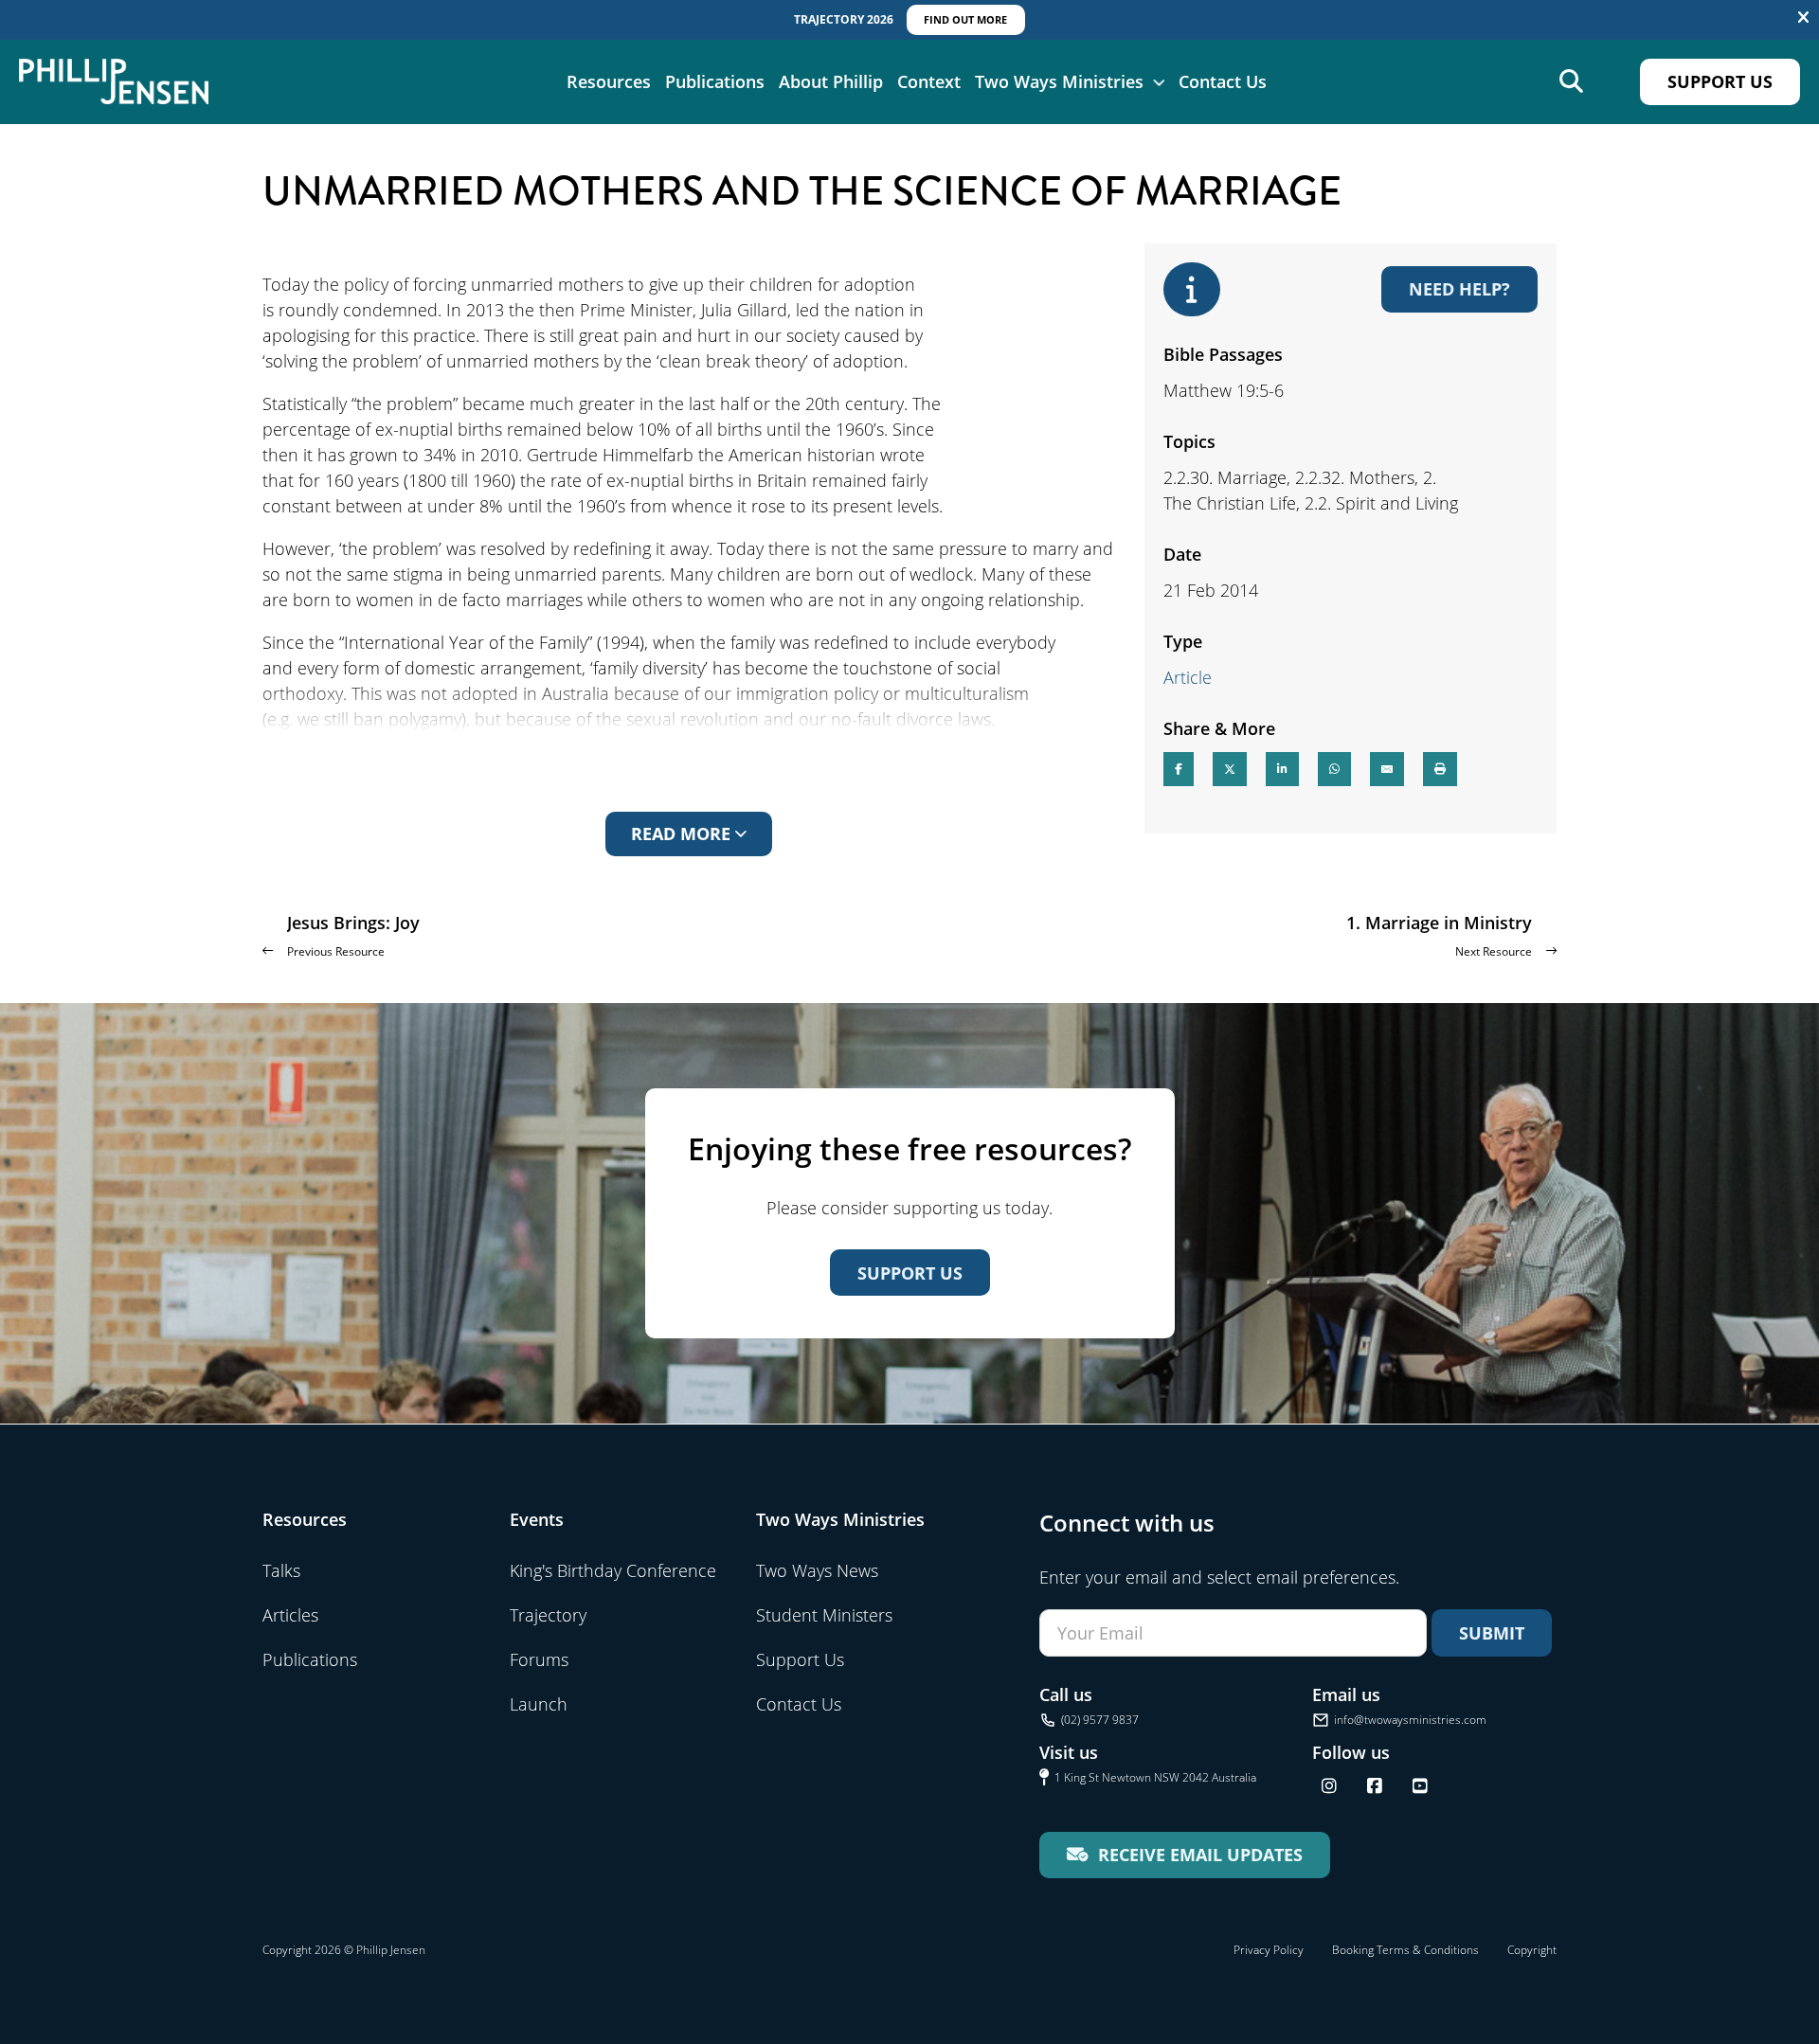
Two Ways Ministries (1059, 81)
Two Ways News (817, 1570)
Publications (715, 81)
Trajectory (548, 1615)
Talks (281, 1570)
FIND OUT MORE (965, 19)
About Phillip (831, 81)
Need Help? (1459, 289)
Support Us (1720, 81)
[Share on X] (1230, 769)
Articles (290, 1615)
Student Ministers (824, 1615)
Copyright (1532, 1950)
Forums (539, 1659)
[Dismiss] (1803, 18)
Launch (539, 1704)
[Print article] (1440, 769)
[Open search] (1571, 82)
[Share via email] (1387, 769)
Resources (609, 81)
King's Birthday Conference (613, 1570)
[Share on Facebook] (1179, 769)
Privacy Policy (1269, 1950)
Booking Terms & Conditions (1405, 1950)
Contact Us (1223, 81)
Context (929, 81)
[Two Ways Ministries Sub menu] (1159, 81)
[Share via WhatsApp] (1334, 769)
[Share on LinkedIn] (1282, 769)
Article (1188, 677)
